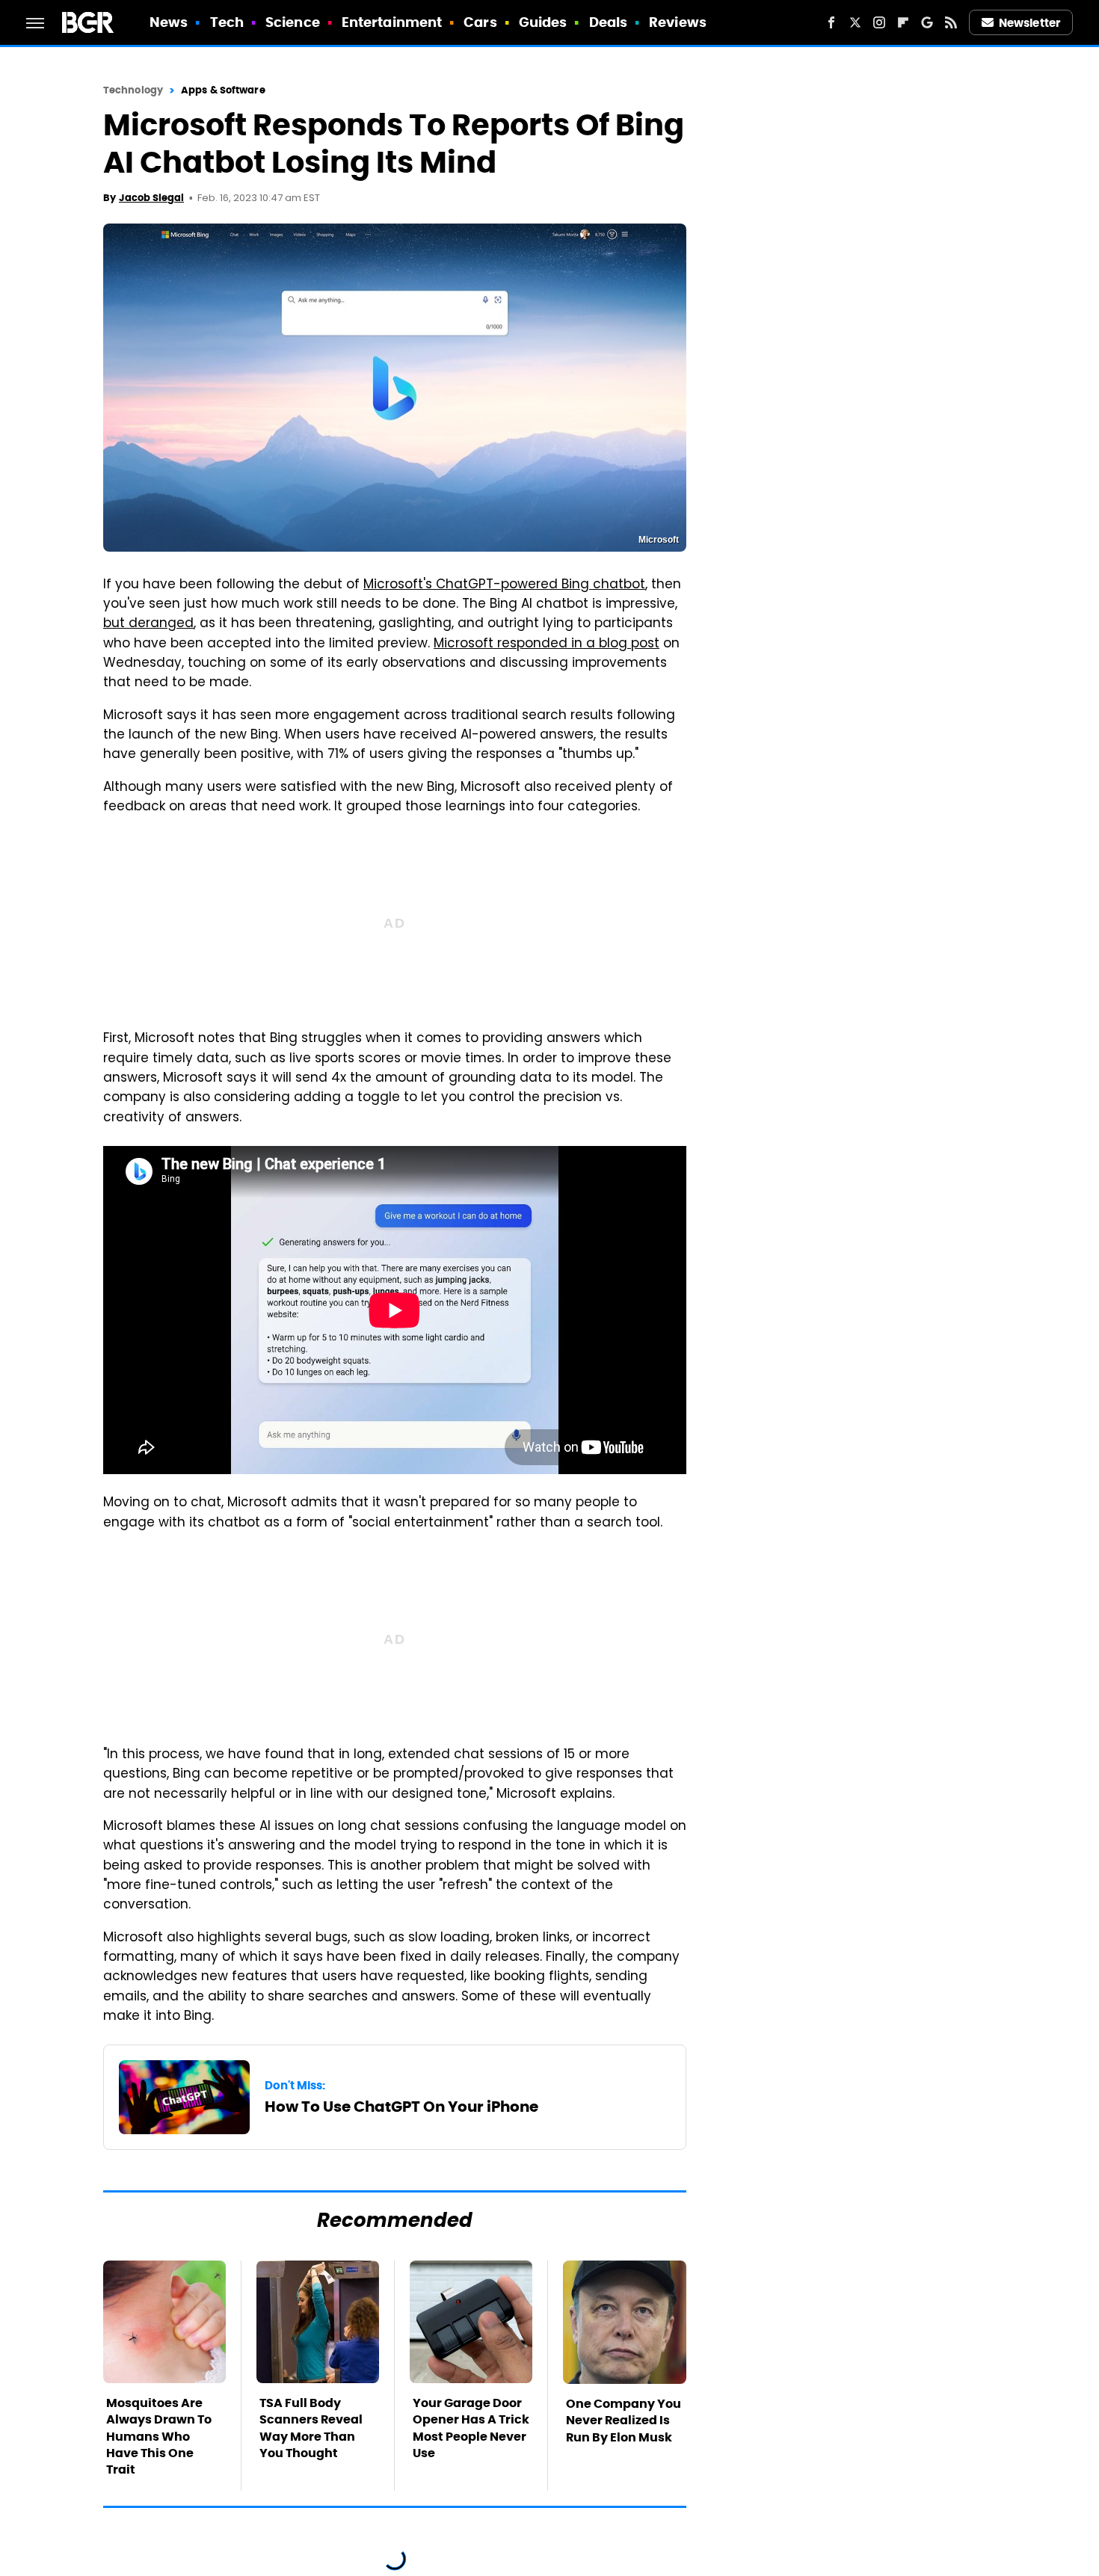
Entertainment (392, 22)
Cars (480, 22)
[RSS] (951, 22)
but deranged (148, 624)
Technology (133, 90)
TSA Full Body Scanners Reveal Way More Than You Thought (311, 2428)
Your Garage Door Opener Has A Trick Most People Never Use (471, 2428)
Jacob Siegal (151, 198)
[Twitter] (855, 22)
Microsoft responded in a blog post (547, 644)
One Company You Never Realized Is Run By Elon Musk (624, 2421)
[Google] (927, 22)
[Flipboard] (903, 22)
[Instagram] (879, 22)
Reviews (678, 22)
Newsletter (1029, 23)
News (169, 22)
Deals (609, 22)
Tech (227, 22)
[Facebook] (831, 22)
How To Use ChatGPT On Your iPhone (401, 2107)
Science (293, 22)
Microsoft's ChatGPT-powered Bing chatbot (504, 585)
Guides (543, 22)
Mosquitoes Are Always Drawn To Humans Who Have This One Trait (159, 2437)
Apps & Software (223, 90)
